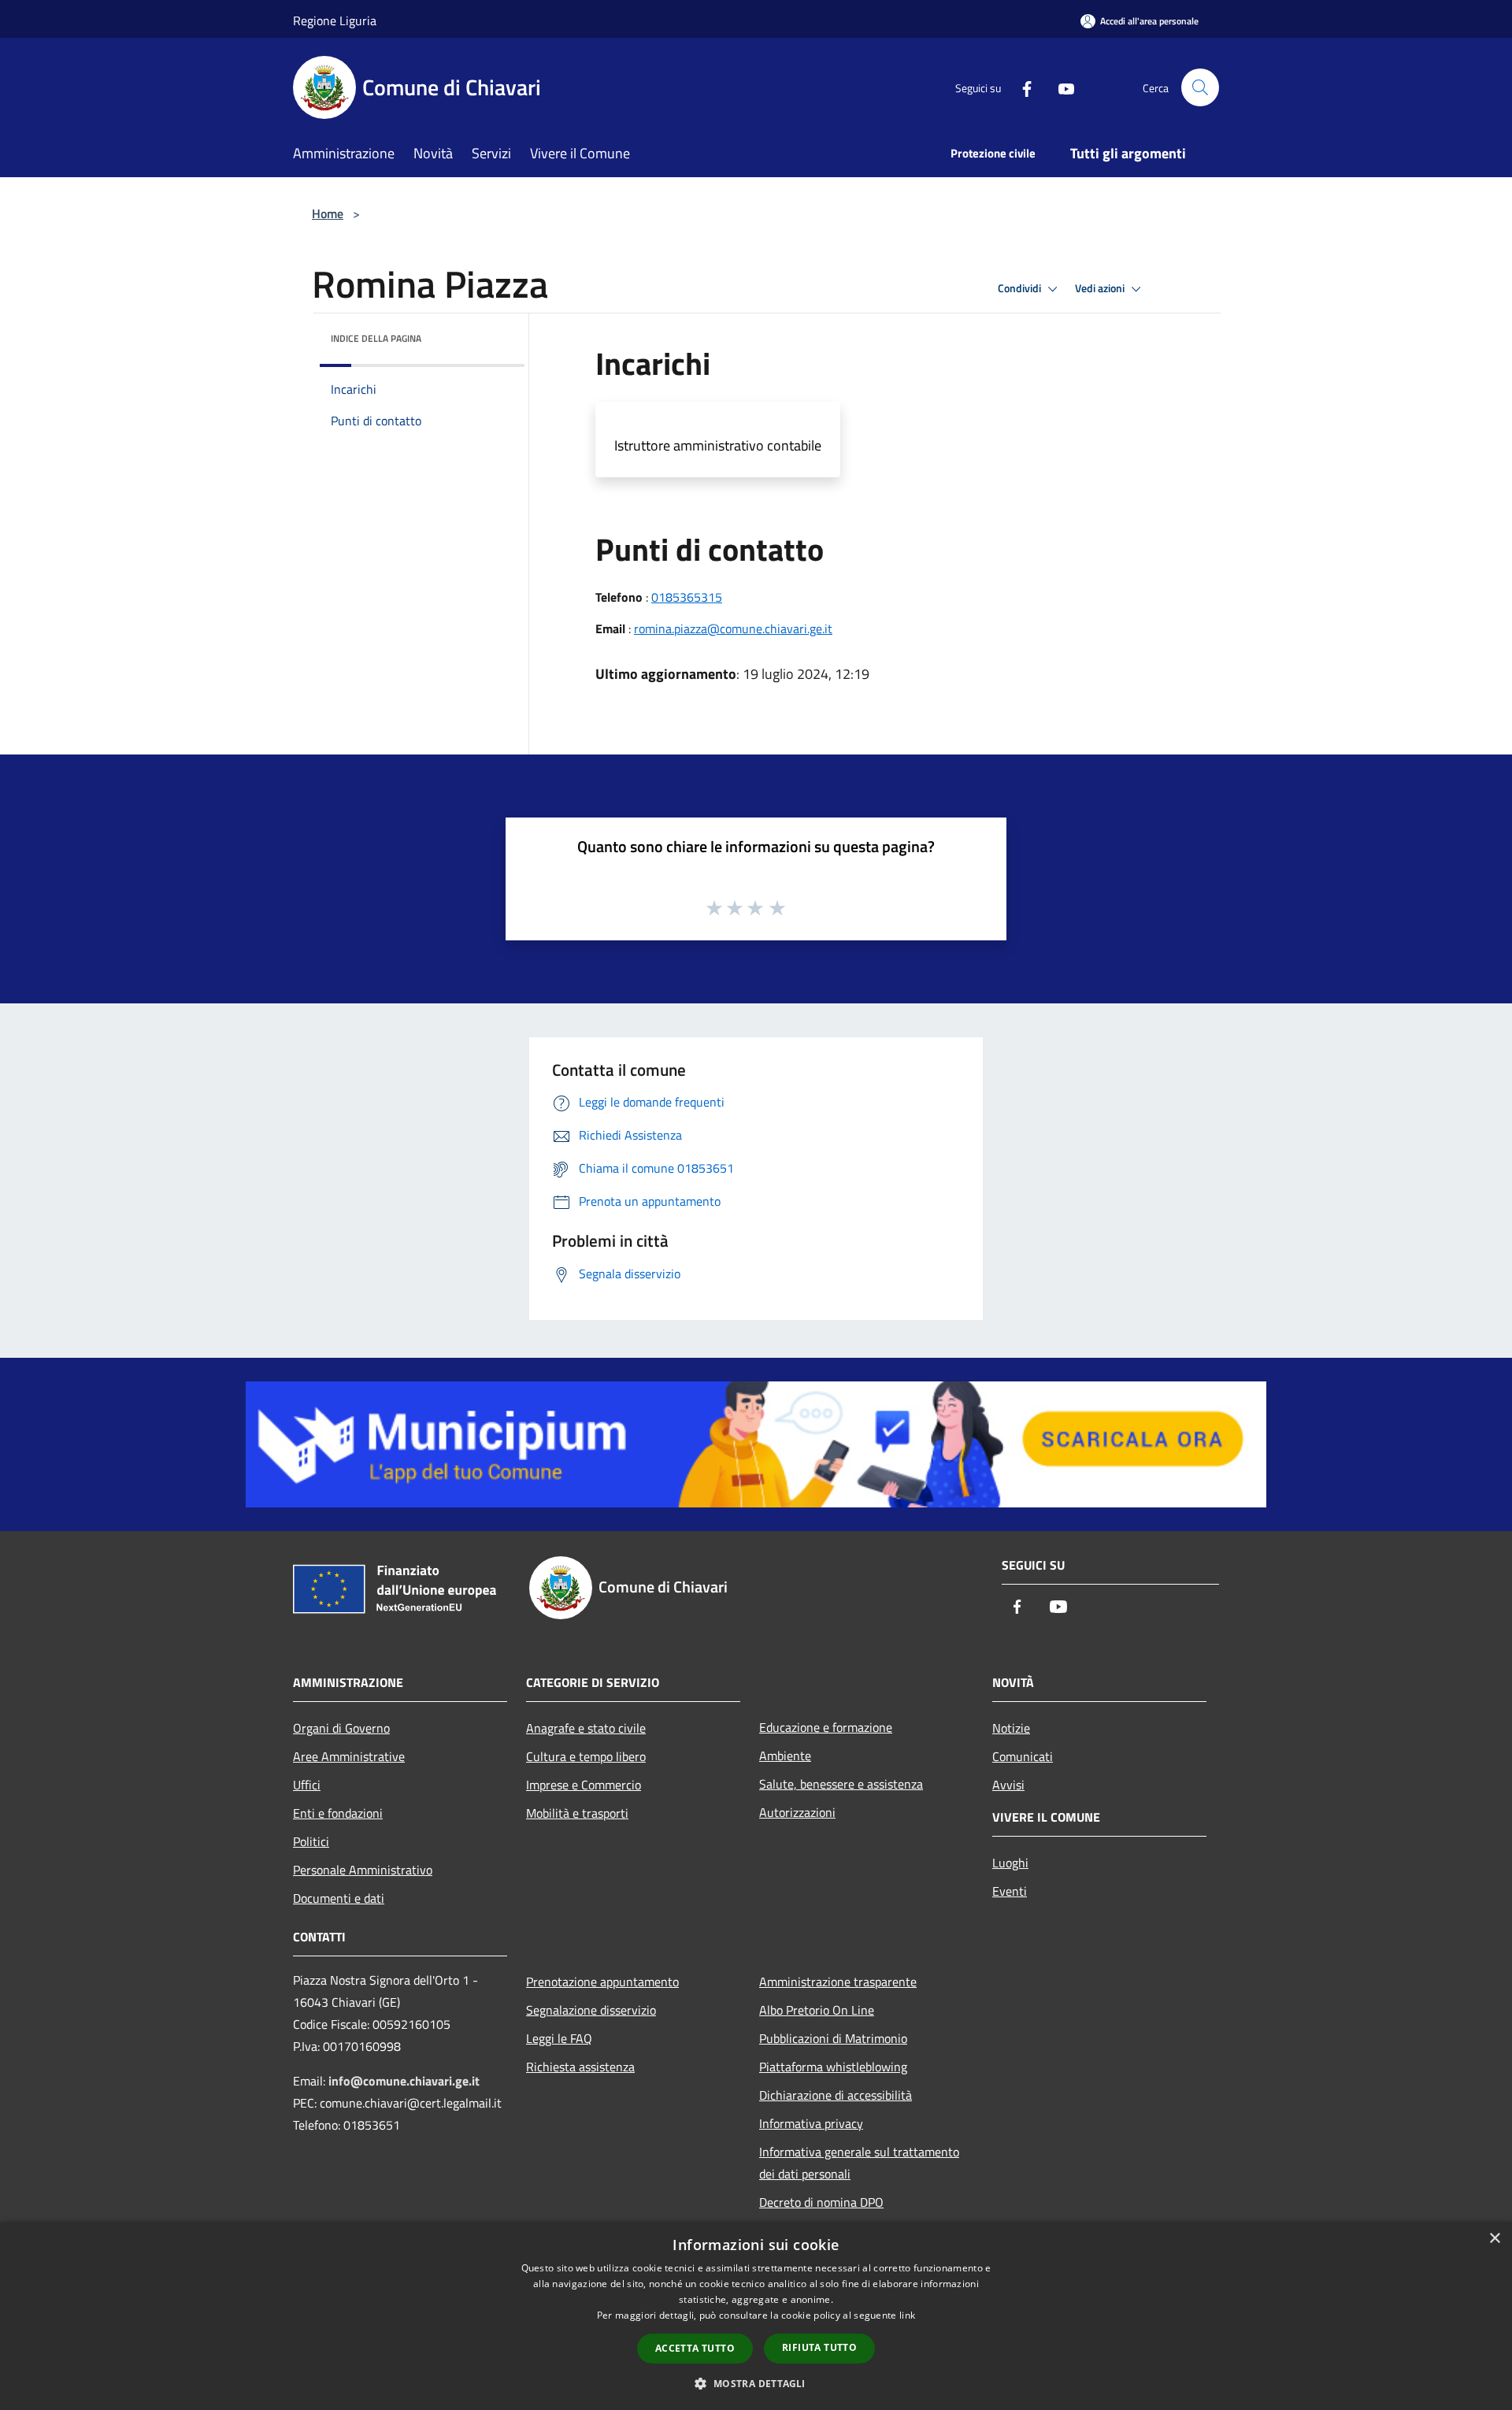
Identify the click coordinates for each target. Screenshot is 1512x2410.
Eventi (1010, 1891)
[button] (756, 2383)
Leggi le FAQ (559, 2038)
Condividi (1021, 288)
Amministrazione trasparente (838, 1982)
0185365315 (687, 597)
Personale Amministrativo (363, 1870)
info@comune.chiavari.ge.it (404, 2081)
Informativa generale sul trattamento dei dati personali (859, 2163)
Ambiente (785, 1756)
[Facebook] (1021, 87)
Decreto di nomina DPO (821, 2202)
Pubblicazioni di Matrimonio (833, 2038)
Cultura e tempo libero (586, 1756)
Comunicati (1023, 1756)
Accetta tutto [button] (695, 2348)
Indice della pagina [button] (376, 338)
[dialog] (756, 2316)
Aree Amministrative (349, 1756)
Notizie (1011, 1728)
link (907, 2315)
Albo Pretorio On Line (817, 2010)
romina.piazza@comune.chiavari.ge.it (733, 628)
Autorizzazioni (797, 1812)
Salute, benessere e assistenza (841, 1784)
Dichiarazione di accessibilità (836, 2095)
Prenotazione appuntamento (602, 1982)
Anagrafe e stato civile (586, 1728)
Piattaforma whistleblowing (833, 2067)
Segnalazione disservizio (591, 2010)
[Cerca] (1200, 87)
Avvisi (1008, 1785)
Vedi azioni (1101, 288)
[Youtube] (1060, 87)
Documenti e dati (339, 1898)
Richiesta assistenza (580, 2067)
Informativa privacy (811, 2123)
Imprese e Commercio (584, 1785)
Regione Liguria (335, 20)
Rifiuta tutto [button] (819, 2347)
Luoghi (1010, 1863)
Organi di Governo (341, 1728)
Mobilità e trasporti (577, 1813)
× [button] (1494, 2239)
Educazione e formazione (826, 1727)
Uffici (307, 1785)
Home (328, 213)
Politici (311, 1841)
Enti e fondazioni (338, 1813)
